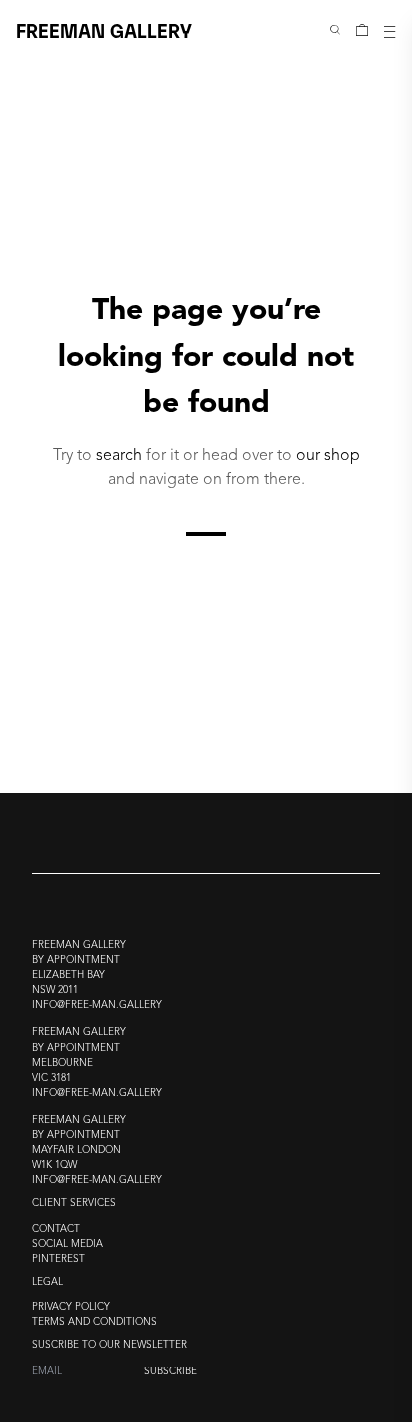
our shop (328, 455)
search (119, 455)
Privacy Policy (71, 1307)
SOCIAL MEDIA (67, 1244)
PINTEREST (58, 1259)
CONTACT (56, 1229)
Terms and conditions (94, 1322)
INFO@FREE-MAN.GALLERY (97, 1005)
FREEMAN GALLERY (104, 29)
